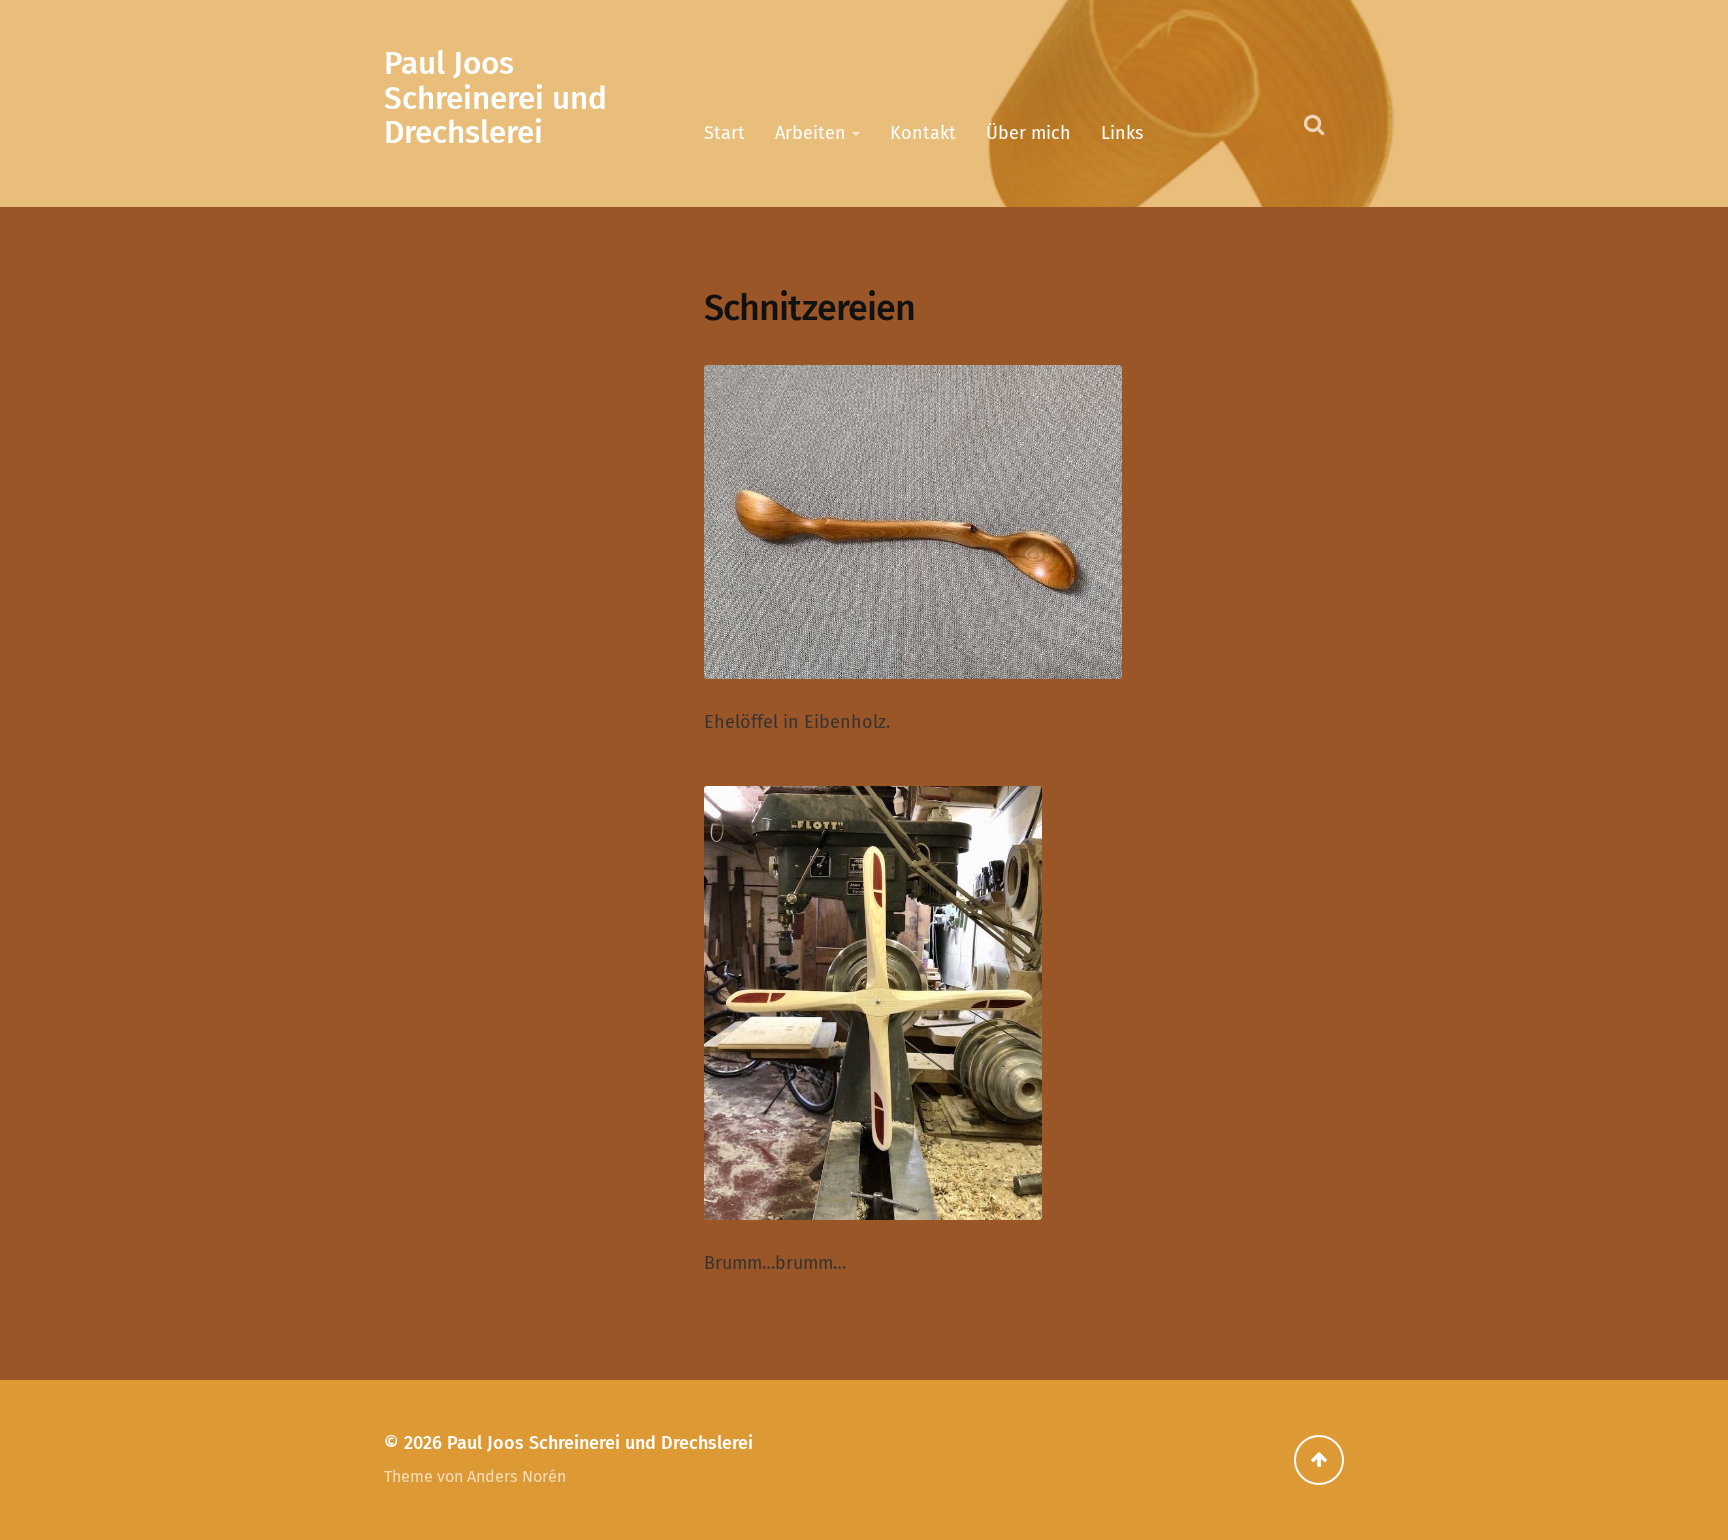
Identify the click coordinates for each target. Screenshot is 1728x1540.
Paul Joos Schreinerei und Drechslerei (495, 98)
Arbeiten (810, 133)
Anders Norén (516, 1476)
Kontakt (923, 133)
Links (1122, 133)
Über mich (1028, 133)
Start (724, 133)
